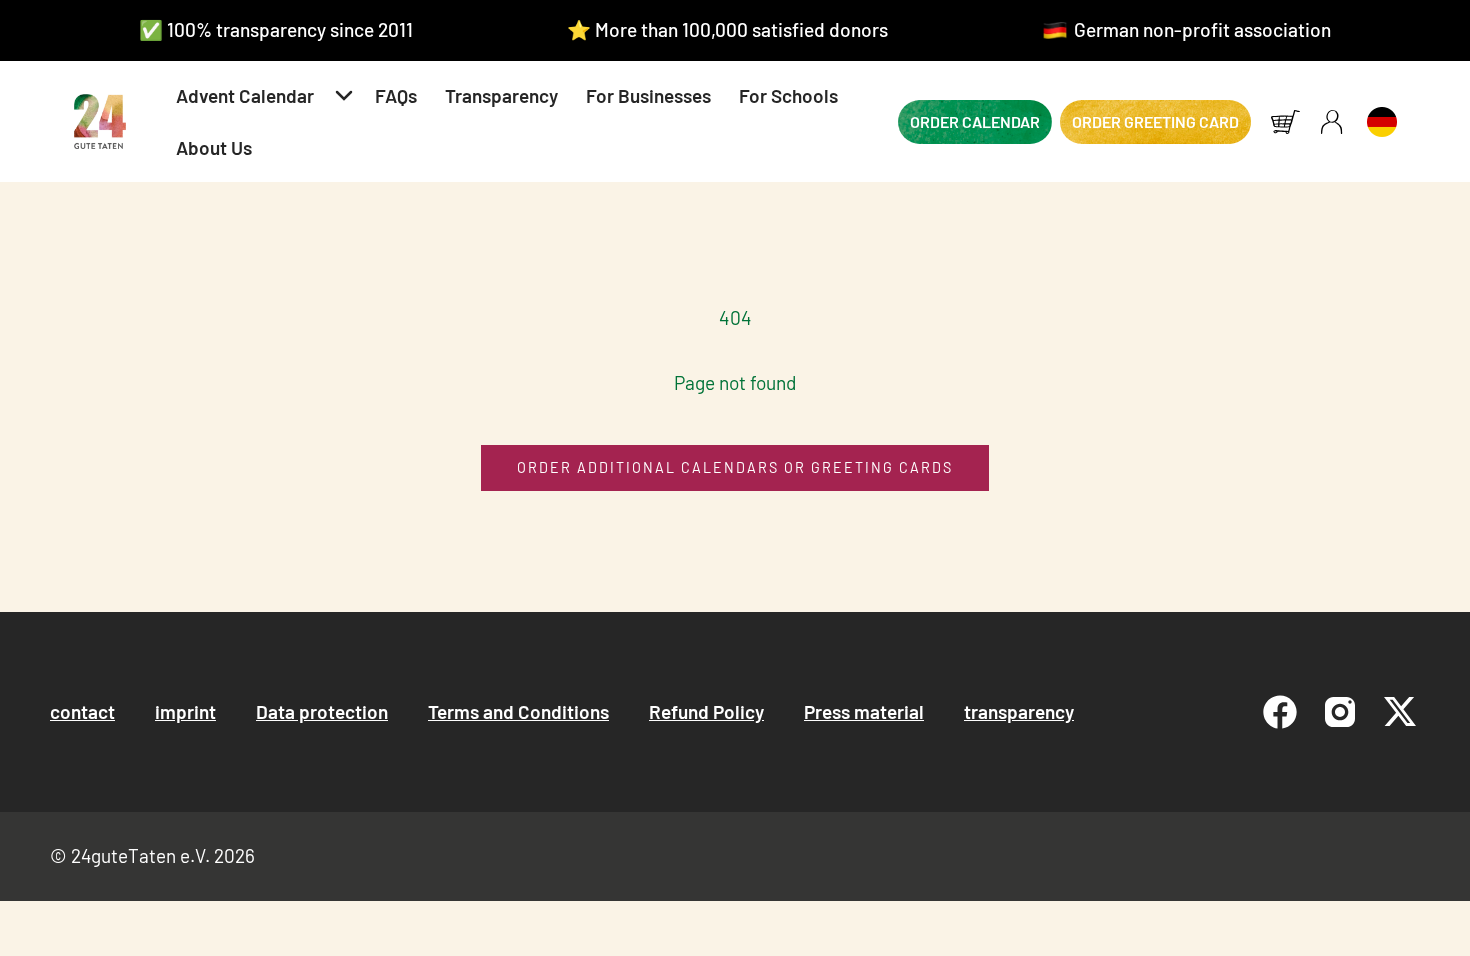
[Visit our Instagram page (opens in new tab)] (1340, 712)
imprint (185, 711)
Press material (864, 711)
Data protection (322, 711)
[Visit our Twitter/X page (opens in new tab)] (1400, 712)
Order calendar (975, 121)
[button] (261, 96)
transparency (1019, 711)
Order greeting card (1155, 121)
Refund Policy (706, 711)
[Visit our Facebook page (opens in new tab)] (1280, 712)
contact (82, 711)
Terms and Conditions (518, 711)
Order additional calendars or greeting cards (735, 467)
